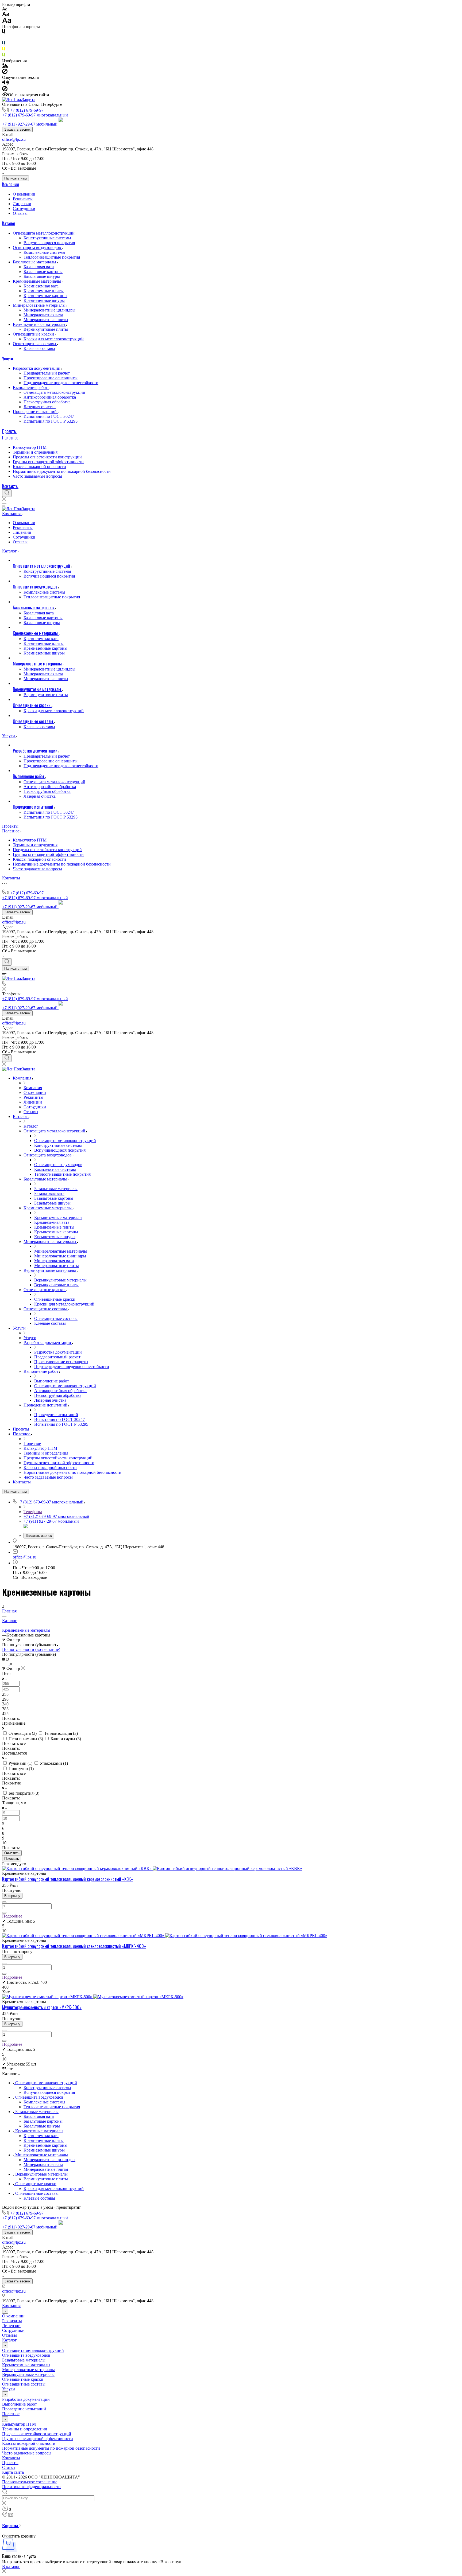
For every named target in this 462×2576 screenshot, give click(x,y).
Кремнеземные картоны (45, 296)
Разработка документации (37, 368)
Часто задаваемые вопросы (37, 476)
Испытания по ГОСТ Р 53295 (51, 421)
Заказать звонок (17, 129)
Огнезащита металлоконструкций (44, 233)
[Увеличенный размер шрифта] (7, 22)
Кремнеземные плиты (44, 291)
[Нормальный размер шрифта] (6, 15)
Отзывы (20, 213)
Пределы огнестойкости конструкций (47, 457)
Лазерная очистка (40, 407)
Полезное (10, 438)
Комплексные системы (44, 252)
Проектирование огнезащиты (51, 378)
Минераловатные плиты (46, 320)
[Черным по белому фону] (4, 32)
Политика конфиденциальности (31, 2487)
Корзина (11, 2526)
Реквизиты (23, 199)
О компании (24, 194)
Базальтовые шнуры (42, 276)
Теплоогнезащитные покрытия (52, 257)
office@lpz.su (14, 139)
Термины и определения (35, 452)
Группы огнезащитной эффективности (48, 462)
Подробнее (12, 1916)
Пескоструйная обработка (47, 402)
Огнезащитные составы (35, 344)
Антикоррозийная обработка (50, 397)
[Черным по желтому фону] (4, 50)
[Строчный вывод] (8, 1664)
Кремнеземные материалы (37, 281)
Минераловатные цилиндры (49, 310)
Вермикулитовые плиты (46, 329)
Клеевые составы (39, 348)
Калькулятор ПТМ (30, 447)
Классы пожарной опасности (39, 467)
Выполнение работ (31, 387)
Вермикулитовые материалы (40, 324)
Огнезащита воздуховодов (37, 248)
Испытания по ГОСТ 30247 (49, 416)
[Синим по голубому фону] (4, 44)
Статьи (9, 2467)
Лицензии (22, 204)
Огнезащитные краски (34, 334)
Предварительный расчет (47, 373)
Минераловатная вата (43, 315)
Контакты (10, 486)
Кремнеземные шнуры (44, 300)
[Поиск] (7, 493)
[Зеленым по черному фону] (4, 56)
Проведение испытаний (35, 412)
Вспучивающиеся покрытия (49, 243)
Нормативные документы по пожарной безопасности (62, 471)
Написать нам (16, 178)
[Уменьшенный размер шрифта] (5, 9)
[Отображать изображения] (5, 66)
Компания (11, 184)
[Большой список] (7, 1659)
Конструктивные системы (47, 238)
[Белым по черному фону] (4, 38)
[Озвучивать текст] (5, 83)
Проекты (9, 431)
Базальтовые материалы (35, 262)
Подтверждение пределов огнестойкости (61, 383)
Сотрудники (24, 209)
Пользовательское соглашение (30, 2482)
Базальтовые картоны (43, 272)
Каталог (9, 223)
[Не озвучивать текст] (5, 90)
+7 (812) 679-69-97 (27, 110)
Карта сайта (13, 2472)
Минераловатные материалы (40, 305)
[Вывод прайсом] (11, 1664)
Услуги (8, 358)
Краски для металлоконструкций (54, 339)
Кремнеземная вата (41, 286)
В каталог (11, 2567)
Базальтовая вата (39, 267)
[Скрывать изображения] (5, 73)
